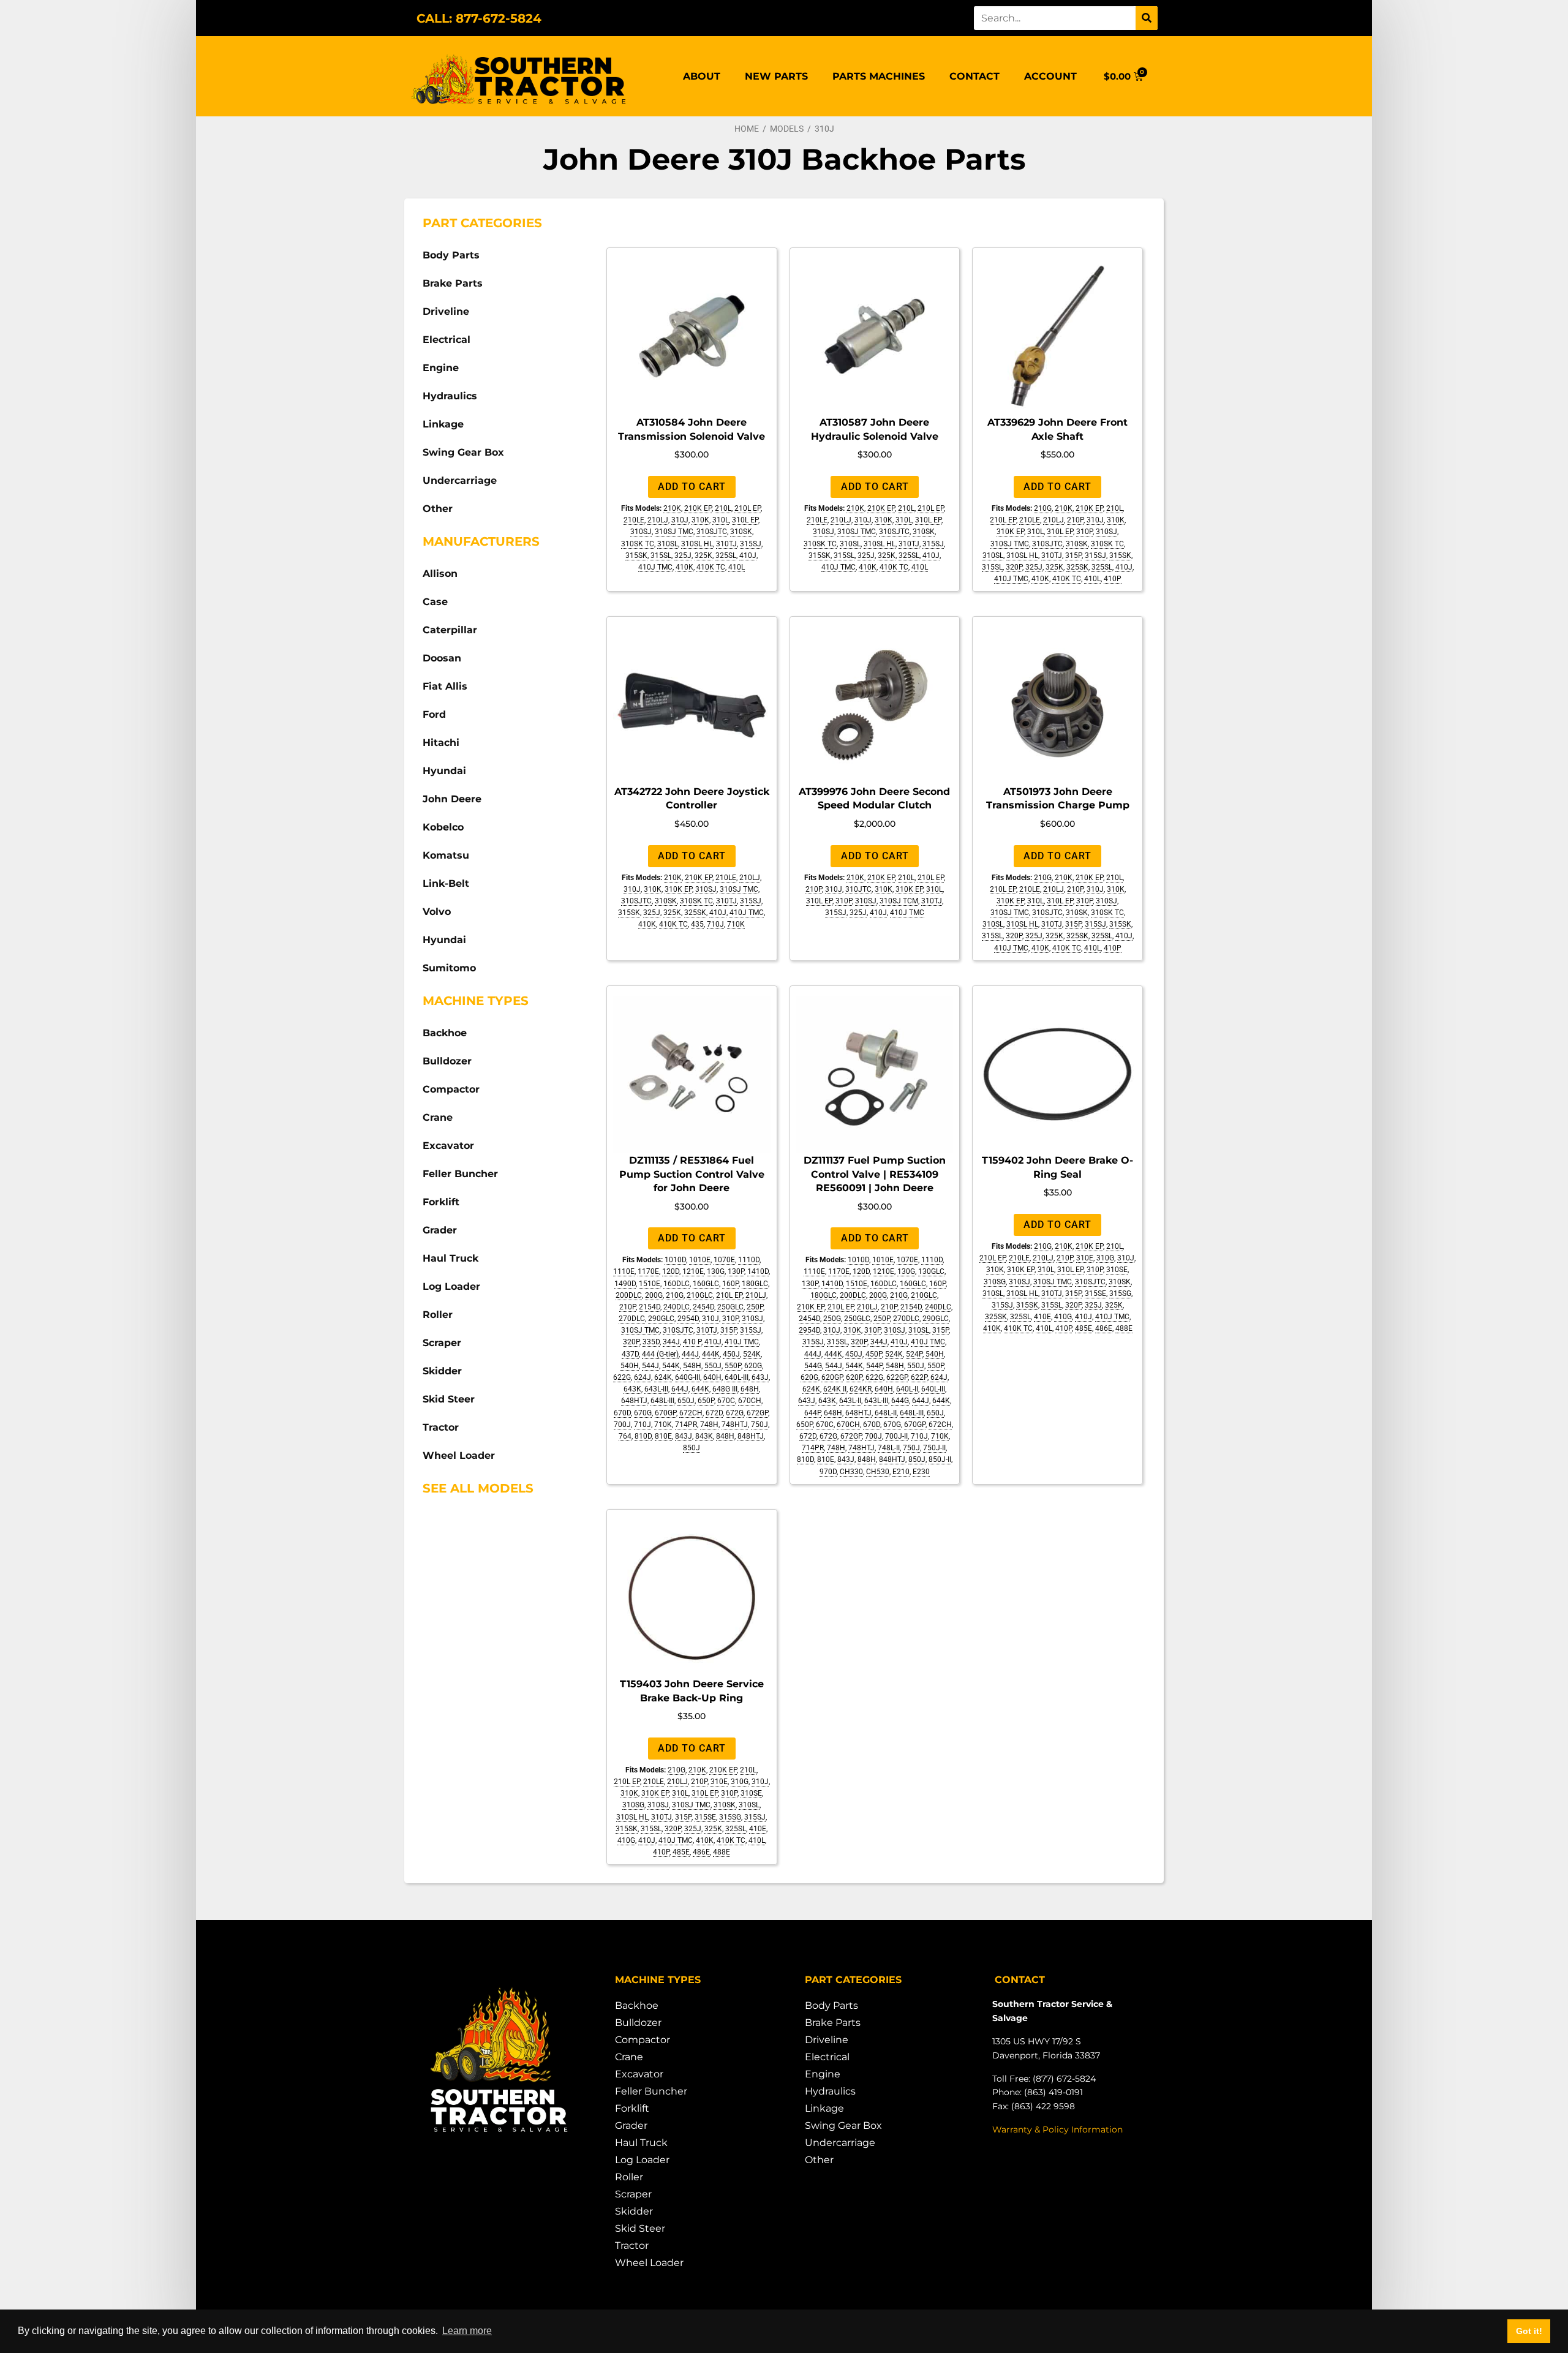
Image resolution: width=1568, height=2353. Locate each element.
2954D (688, 1319)
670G (643, 1413)
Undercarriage (460, 480)
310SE (1117, 1270)
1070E (724, 1260)
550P (733, 1366)
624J (643, 1377)
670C (726, 1401)
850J (692, 1448)
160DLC (677, 1284)
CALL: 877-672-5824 (479, 18)
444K (711, 1354)
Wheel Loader (459, 1455)
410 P (692, 1342)
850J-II (940, 1459)
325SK (1077, 567)
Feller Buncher (460, 1174)
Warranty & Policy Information (1057, 2129)
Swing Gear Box (463, 452)
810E (663, 1436)
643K (632, 1389)
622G (622, 1377)
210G (1043, 508)
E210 (901, 1472)
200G (654, 1295)
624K (663, 1377)
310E (1085, 1258)
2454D (703, 1307)
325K (703, 555)
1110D (749, 1260)
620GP (832, 1377)
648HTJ (634, 1401)
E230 (921, 1472)
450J (731, 1354)
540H (630, 1366)
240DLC (677, 1307)
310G (1105, 1258)
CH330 (851, 1472)
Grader (440, 1230)
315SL (661, 555)
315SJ (751, 544)
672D (714, 1413)
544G (813, 1366)
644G (900, 1401)
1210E (693, 1271)
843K (704, 1436)
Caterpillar (450, 630)
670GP (665, 1413)
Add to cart (692, 487)
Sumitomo (449, 968)
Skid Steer (449, 1399)
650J (686, 1401)
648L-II (886, 1413)
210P (1075, 520)
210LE (634, 520)
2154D (650, 1307)
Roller (438, 1315)
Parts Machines (879, 76)
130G (716, 1271)
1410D (758, 1271)
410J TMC (655, 567)
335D (651, 1342)
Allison (440, 574)
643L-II (850, 1401)
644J (680, 1389)
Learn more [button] (467, 2331)
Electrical (447, 340)
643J (760, 1377)
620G (753, 1366)
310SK (741, 532)
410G (1063, 1317)
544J (650, 1366)
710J (715, 924)
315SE (1095, 1293)
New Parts (776, 76)
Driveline (446, 311)
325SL (726, 555)
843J (684, 1436)
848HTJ (751, 1436)
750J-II (934, 1448)
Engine (441, 368)
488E (1124, 1328)
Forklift (441, 1202)
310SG (995, 1282)
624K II (835, 1389)
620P (854, 1377)
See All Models (478, 1488)
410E (1042, 1317)
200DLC (629, 1295)
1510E (650, 1284)
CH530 (878, 1472)
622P (919, 1377)
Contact (974, 76)
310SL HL (697, 544)
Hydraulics (450, 396)
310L (721, 520)
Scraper (442, 1343)
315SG (1120, 1293)
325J (683, 555)
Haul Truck (450, 1258)
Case (435, 602)
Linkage (443, 424)
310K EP (1010, 532)
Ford (434, 714)
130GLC (931, 1271)
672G (735, 1413)
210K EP (698, 508)
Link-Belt (446, 883)
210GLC (700, 1295)
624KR (861, 1389)
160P (730, 1284)
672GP (757, 1413)
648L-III (662, 1401)
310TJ (726, 544)
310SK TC (638, 544)
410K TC (711, 567)
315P (1073, 555)
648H (750, 1389)
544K (671, 1366)
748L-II (889, 1448)
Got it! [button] (1529, 2331)
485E (1084, 1328)
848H (725, 1436)
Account (1050, 76)
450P (874, 1354)
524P (914, 1354)
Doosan (442, 658)
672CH (691, 1413)
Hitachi (441, 743)
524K (752, 1354)
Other (438, 509)
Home (747, 129)
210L (723, 508)
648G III (725, 1389)
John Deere (452, 799)
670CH (750, 1401)
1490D (625, 1284)
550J (713, 1366)
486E (1104, 1328)
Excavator (448, 1146)
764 (625, 1436)
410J (748, 555)
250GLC (730, 1307)
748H (709, 1425)
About (702, 76)
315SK (636, 555)
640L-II (907, 1389)
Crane (438, 1117)
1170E (648, 1271)
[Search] (1147, 18)
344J (671, 1342)
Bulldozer (447, 1061)
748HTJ (735, 1425)
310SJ (641, 532)
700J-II (896, 1436)
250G (832, 1319)
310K (700, 520)
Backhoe (445, 1033)
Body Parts (451, 255)
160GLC (706, 1284)
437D (630, 1354)
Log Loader (451, 1286)
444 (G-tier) (660, 1354)
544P (874, 1366)
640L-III (737, 1377)
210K (672, 508)
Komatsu (446, 855)
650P (706, 1401)
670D (622, 1413)
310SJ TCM (899, 901)
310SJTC (712, 532)
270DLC (632, 1319)
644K (700, 1389)
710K (736, 924)
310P (1084, 532)
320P (1014, 567)
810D (643, 1436)
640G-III (688, 1377)
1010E (700, 1260)
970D (828, 1472)
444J (690, 1354)
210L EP (748, 508)
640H (712, 1377)
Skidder (442, 1371)
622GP (897, 1377)
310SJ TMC (674, 532)
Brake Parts (453, 283)
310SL (668, 544)
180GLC (755, 1284)
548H (692, 1366)
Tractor (441, 1427)
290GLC (661, 1319)
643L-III (656, 1389)
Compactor (451, 1089)
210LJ (658, 520)
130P (736, 1271)
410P (1113, 579)
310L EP (745, 520)
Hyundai (444, 771)
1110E (624, 1271)
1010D (675, 1260)
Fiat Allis (445, 686)
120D (671, 1271)
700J (622, 1425)
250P (755, 1307)
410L (737, 567)
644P (812, 1413)
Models (787, 129)
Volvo (437, 912)
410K (684, 567)
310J (680, 520)
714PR (686, 1425)
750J (759, 1425)
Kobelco (443, 827)
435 (697, 924)
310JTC (858, 889)
